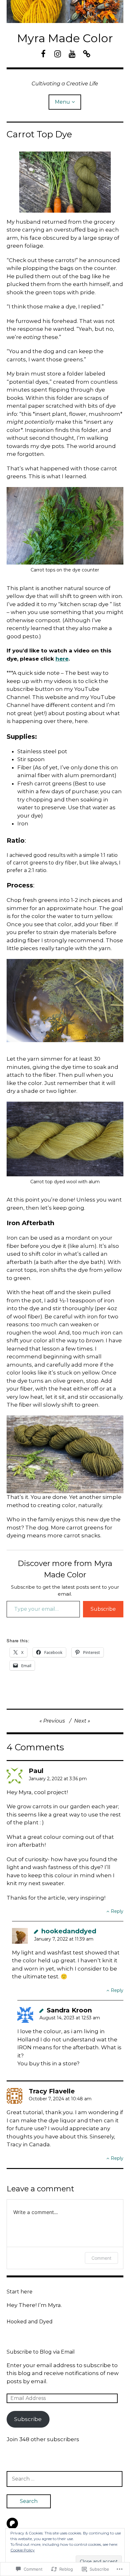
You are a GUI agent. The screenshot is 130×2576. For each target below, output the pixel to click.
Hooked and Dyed (30, 2322)
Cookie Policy (23, 2550)
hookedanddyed (69, 1931)
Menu (62, 102)
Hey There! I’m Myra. (34, 2305)
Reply (117, 1911)
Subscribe (103, 1609)
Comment (101, 2258)
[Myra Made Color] (65, 11)
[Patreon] (12, 2523)
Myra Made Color (65, 38)
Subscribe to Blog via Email (41, 2352)
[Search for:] (65, 2479)
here (62, 659)
